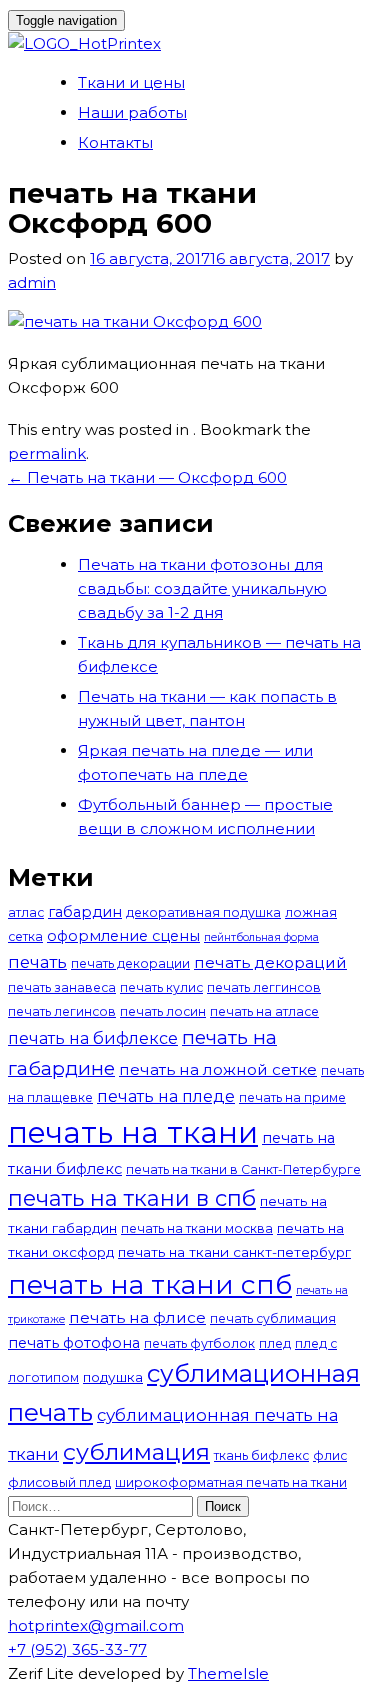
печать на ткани (133, 1132)
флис (330, 1455)
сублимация (136, 1451)
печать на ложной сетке (218, 1069)
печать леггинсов (264, 987)
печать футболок (199, 1343)
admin (32, 282)
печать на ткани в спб (132, 1198)
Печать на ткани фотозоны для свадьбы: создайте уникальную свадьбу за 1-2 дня (202, 588)
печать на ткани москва (197, 1228)
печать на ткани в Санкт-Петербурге (243, 1169)
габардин (85, 912)
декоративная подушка (203, 912)
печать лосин (163, 1011)
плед (275, 1343)
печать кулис (161, 987)
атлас (26, 912)
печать (37, 962)
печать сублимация (273, 1318)
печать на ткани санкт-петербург (234, 1252)
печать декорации (130, 963)
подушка (113, 1377)
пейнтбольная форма (261, 937)
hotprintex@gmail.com (96, 1625)
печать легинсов (62, 1011)
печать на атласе (264, 1011)
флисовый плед (59, 1482)
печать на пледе (166, 1096)
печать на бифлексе (93, 1038)
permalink (47, 453)
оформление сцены (123, 936)
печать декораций (270, 962)
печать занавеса (62, 987)
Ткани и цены (131, 82)
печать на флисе (137, 1317)
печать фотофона (74, 1343)
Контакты (115, 142)
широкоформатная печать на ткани (231, 1482)
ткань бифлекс (261, 1455)
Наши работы (132, 112)
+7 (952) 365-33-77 (77, 1649)
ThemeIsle (228, 1673)
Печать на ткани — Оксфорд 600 (147, 477)
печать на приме (292, 1097)
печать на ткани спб (150, 1285)
